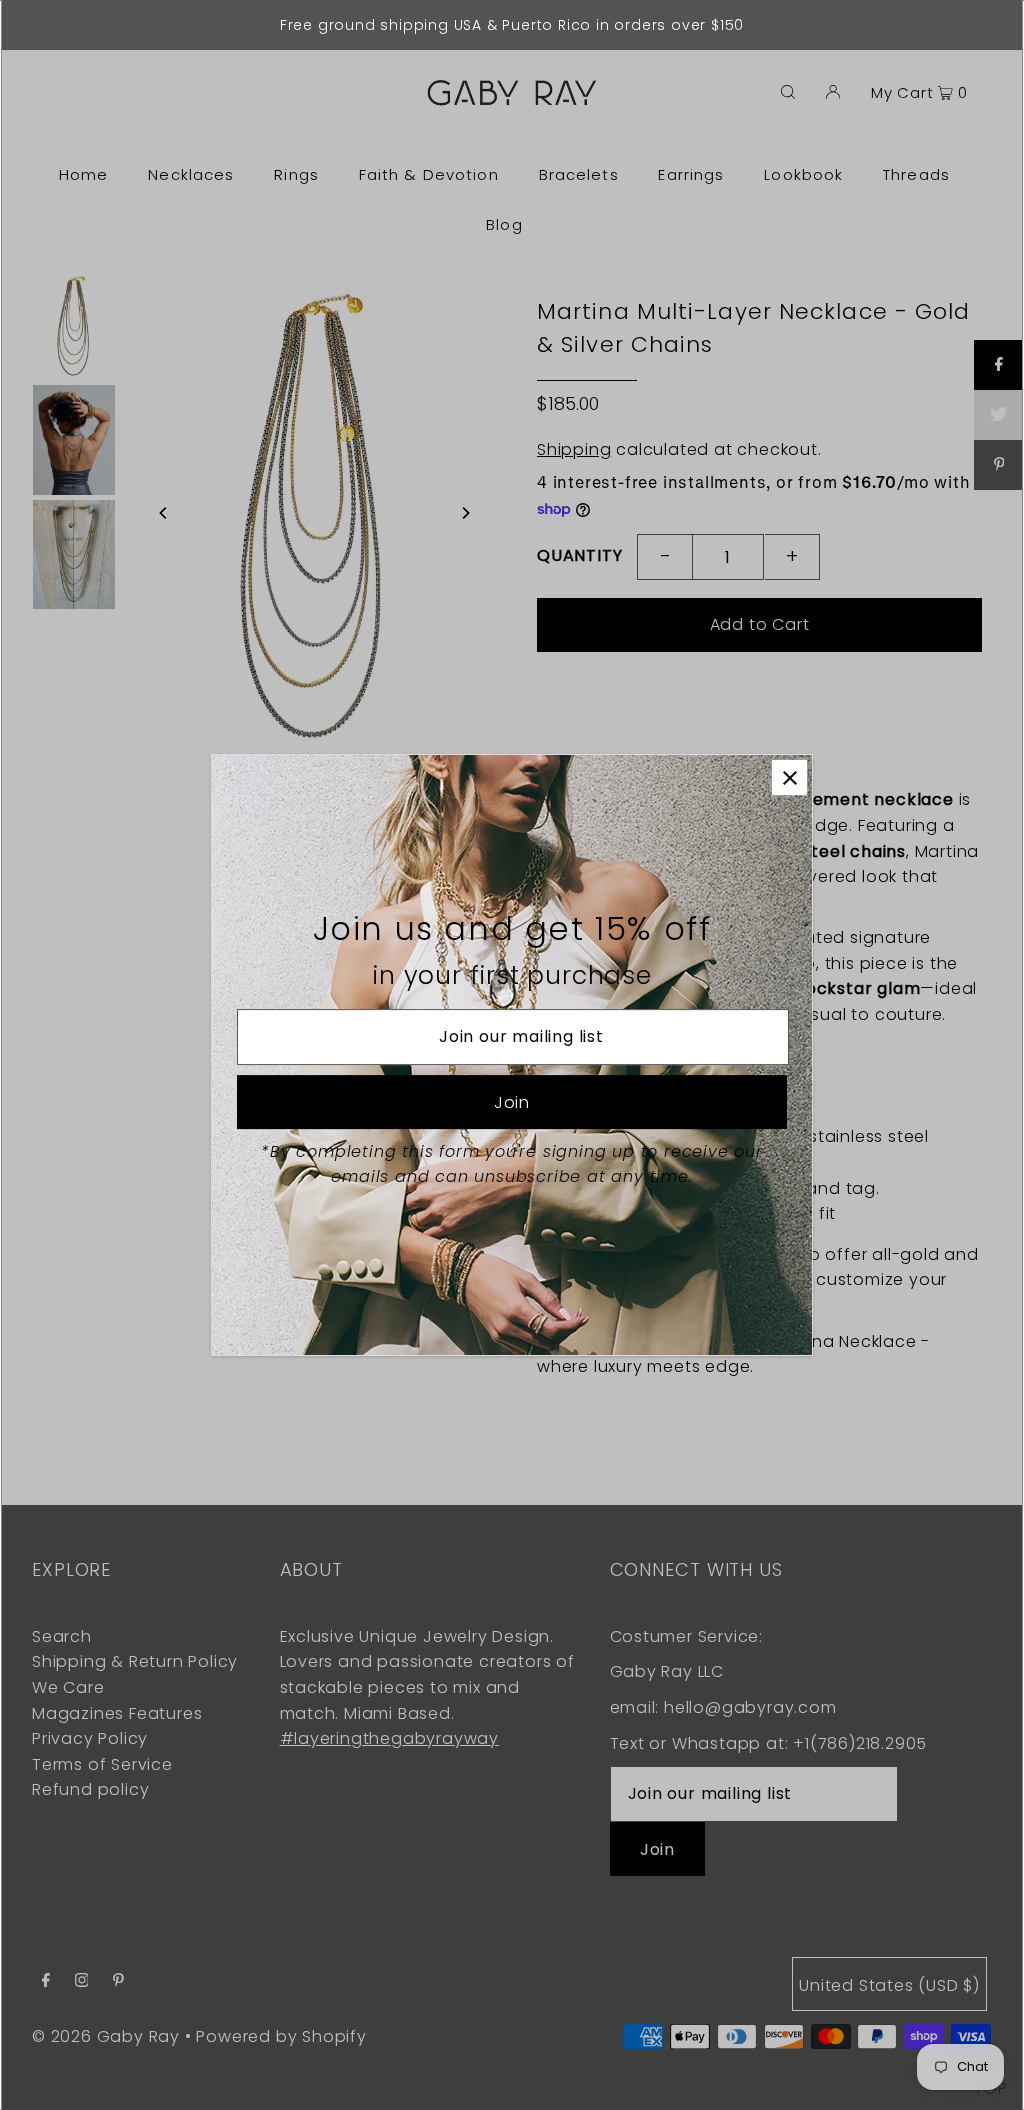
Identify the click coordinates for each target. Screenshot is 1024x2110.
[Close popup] (789, 777)
